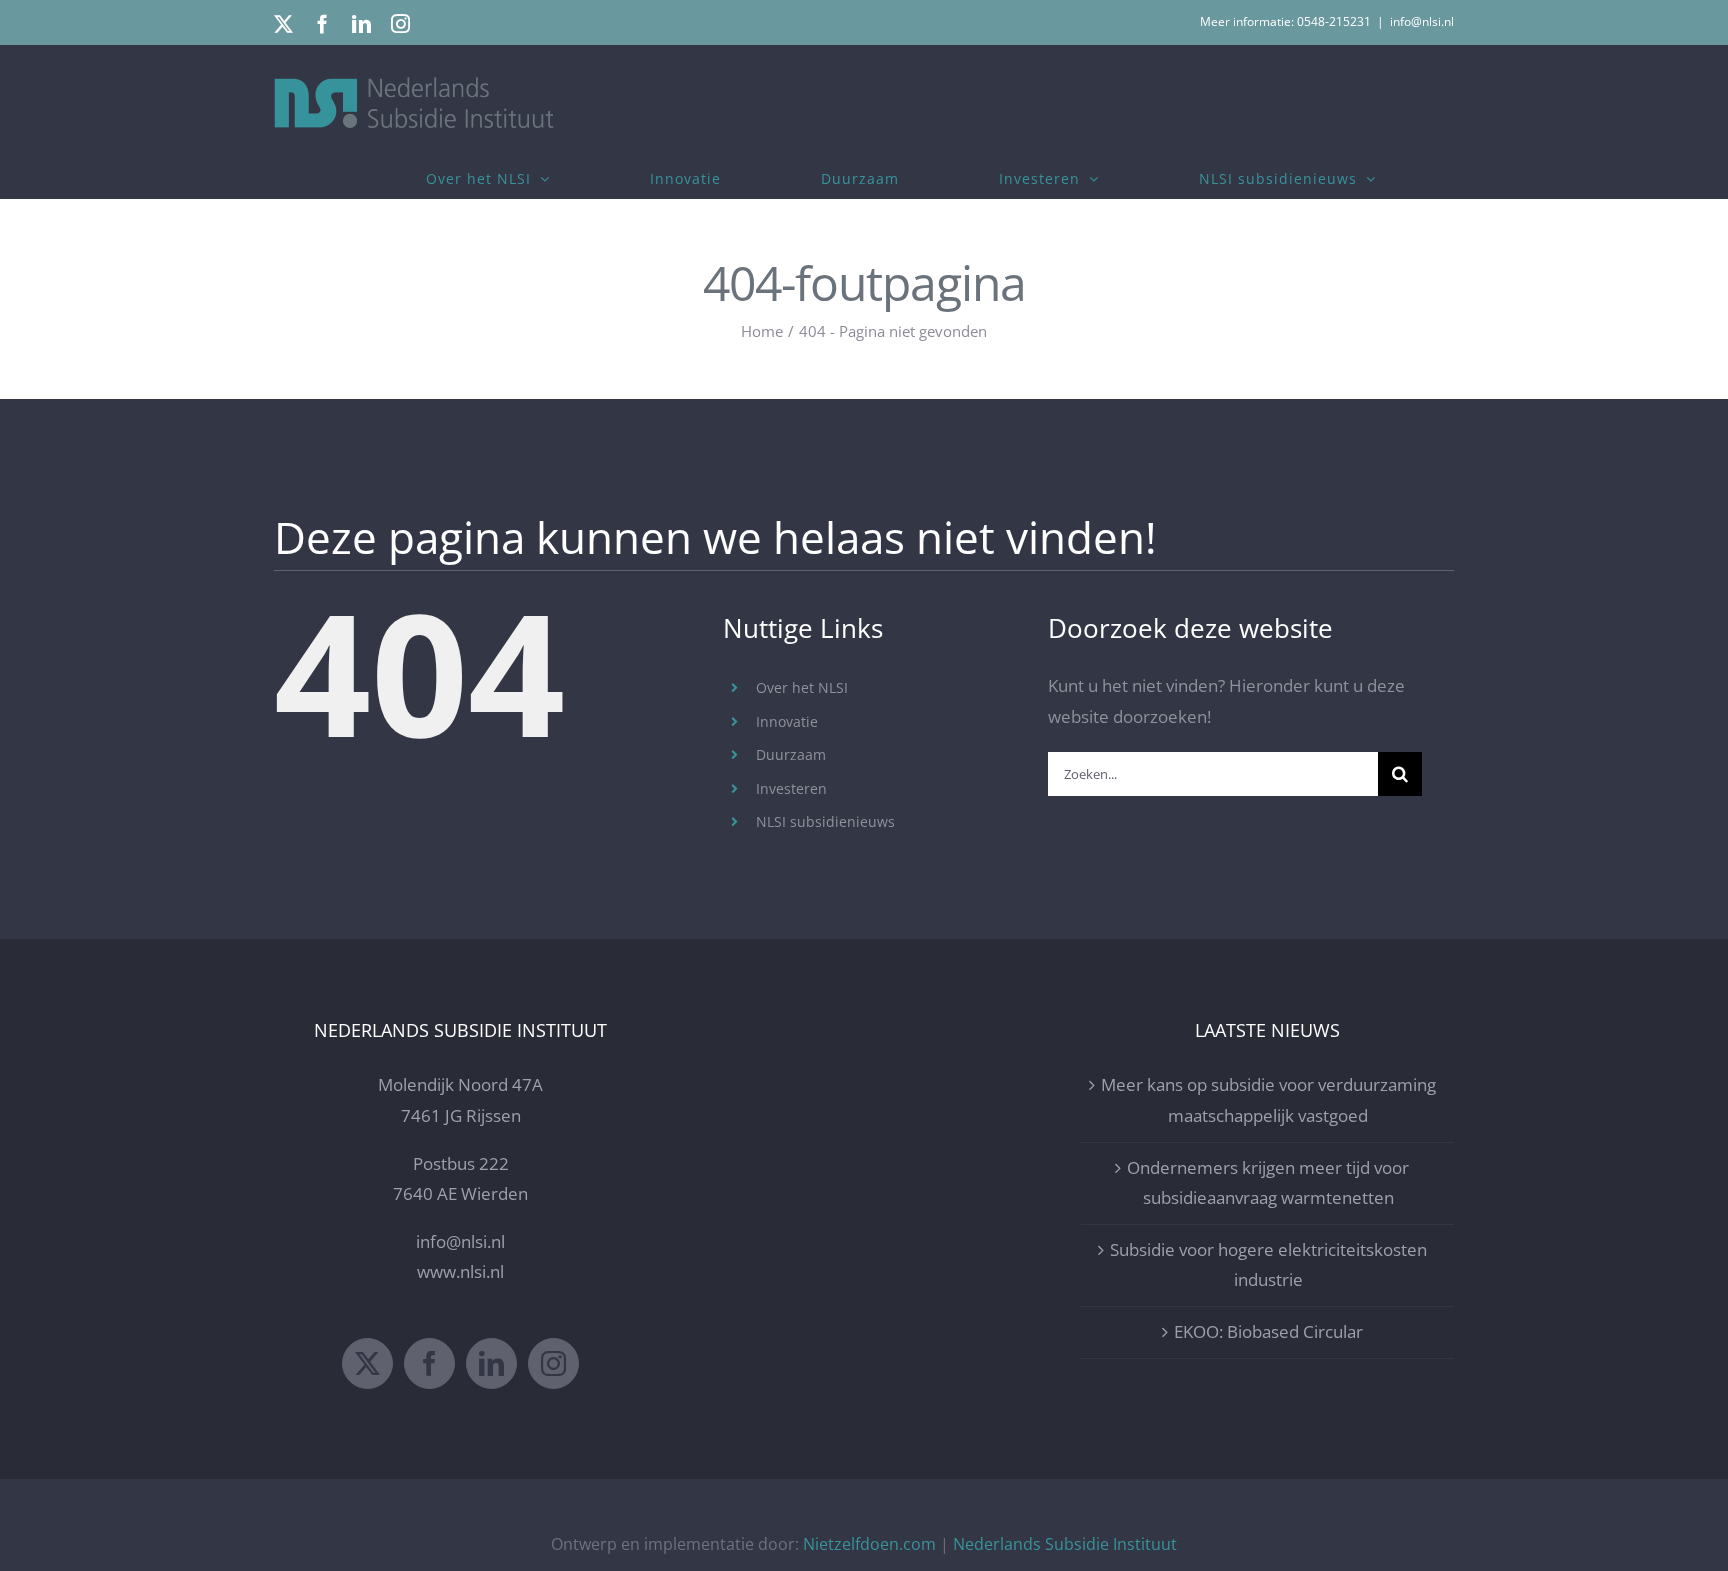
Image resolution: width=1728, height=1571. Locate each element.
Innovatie (787, 721)
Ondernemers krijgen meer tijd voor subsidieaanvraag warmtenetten (1268, 1183)
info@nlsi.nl (1422, 21)
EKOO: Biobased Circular (1268, 1331)
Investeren (791, 788)
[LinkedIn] (491, 1363)
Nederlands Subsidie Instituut (1065, 1544)
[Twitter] (367, 1363)
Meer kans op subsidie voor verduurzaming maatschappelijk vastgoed (1268, 1100)
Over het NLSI (802, 687)
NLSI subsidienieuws (825, 821)
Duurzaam (791, 754)
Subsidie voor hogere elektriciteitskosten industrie (1268, 1265)
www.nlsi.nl (460, 1271)
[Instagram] (553, 1363)
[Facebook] (429, 1363)
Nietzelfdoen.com (869, 1544)
